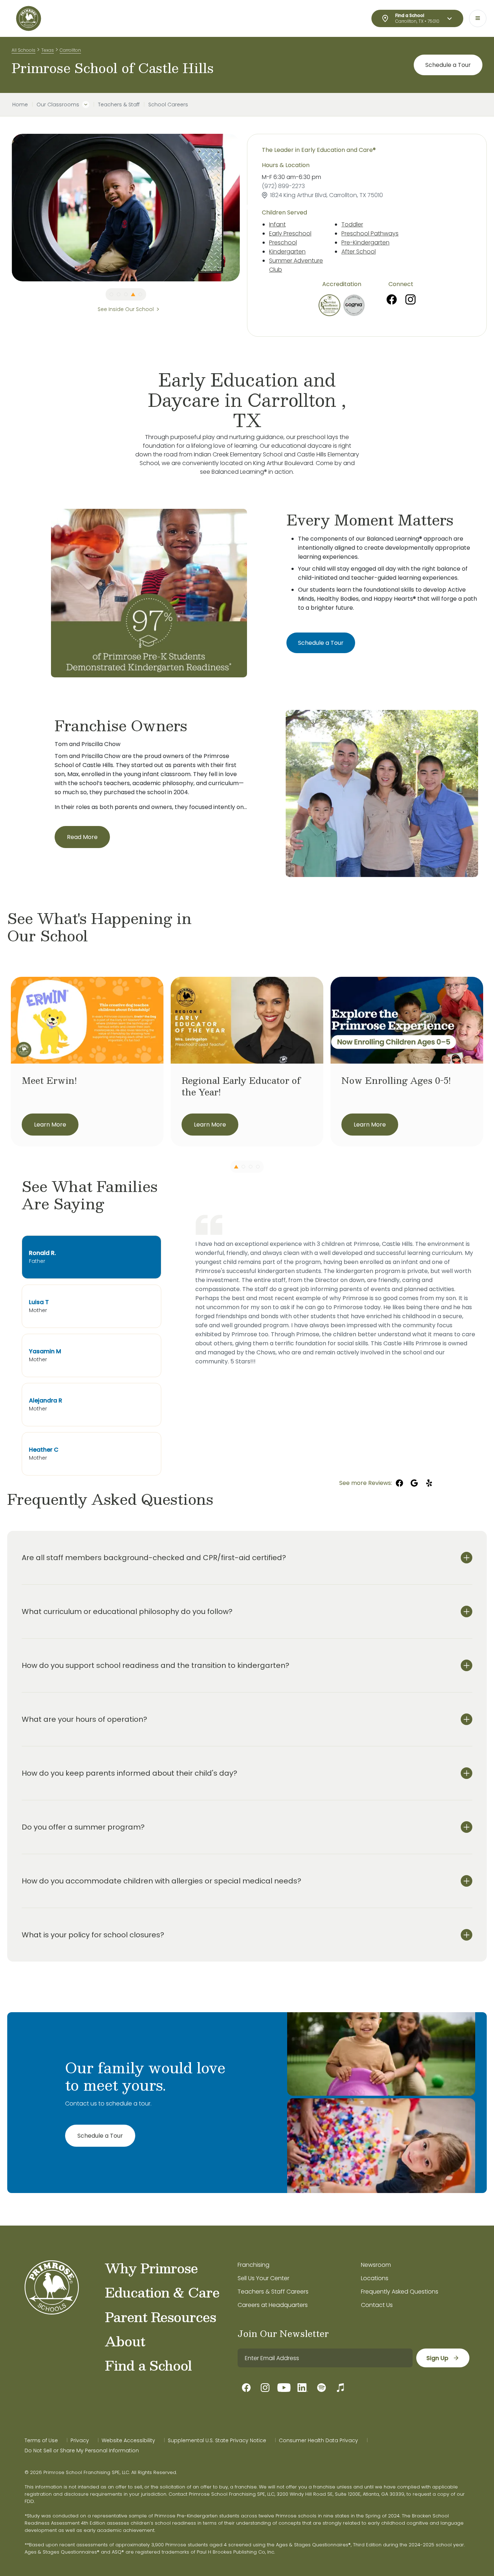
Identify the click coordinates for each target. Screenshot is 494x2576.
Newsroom (376, 2265)
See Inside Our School (126, 309)
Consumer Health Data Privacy (318, 2440)
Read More (82, 837)
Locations (375, 2278)
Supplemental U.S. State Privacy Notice (217, 2440)
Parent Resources (160, 2317)
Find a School (148, 2365)
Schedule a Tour (448, 65)
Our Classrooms (58, 105)
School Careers (168, 105)
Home (20, 105)
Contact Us (377, 2305)
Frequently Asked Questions (400, 2292)
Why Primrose (151, 2268)
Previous (6, 208)
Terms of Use (41, 2440)
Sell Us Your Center (263, 2278)
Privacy (80, 2440)
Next (245, 208)
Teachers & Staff (119, 105)
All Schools (24, 50)
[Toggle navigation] (478, 18)
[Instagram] (410, 299)
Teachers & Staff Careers (273, 2292)
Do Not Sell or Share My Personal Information (82, 2451)
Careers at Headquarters (273, 2305)
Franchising (254, 2265)
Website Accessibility (128, 2440)
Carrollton (70, 50)
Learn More (50, 1125)
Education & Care (162, 2292)
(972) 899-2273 (283, 186)
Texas (48, 50)
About (125, 2341)
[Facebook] (392, 299)
